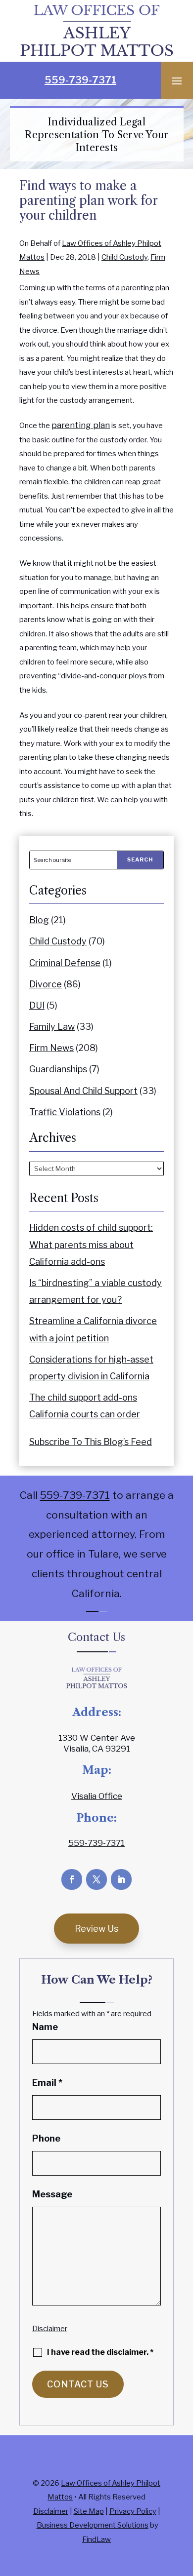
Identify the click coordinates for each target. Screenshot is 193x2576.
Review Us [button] (96, 1929)
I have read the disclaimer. (100, 2352)
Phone (46, 2138)
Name (45, 2027)
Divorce (46, 984)
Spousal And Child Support (83, 1091)
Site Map (89, 2511)
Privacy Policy (133, 2511)
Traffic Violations (65, 1112)
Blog (39, 920)
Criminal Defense (65, 963)
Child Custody (124, 257)
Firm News (51, 1048)
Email (47, 2083)
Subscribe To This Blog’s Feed (91, 1442)
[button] (177, 80)
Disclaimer (50, 2329)
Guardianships (58, 1069)
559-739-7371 (80, 80)
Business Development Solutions (93, 2525)
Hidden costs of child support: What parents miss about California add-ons (91, 1244)
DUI (37, 1005)
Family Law (52, 1027)
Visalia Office (97, 1796)
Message (52, 2194)
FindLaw (96, 2539)
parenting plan (81, 425)
